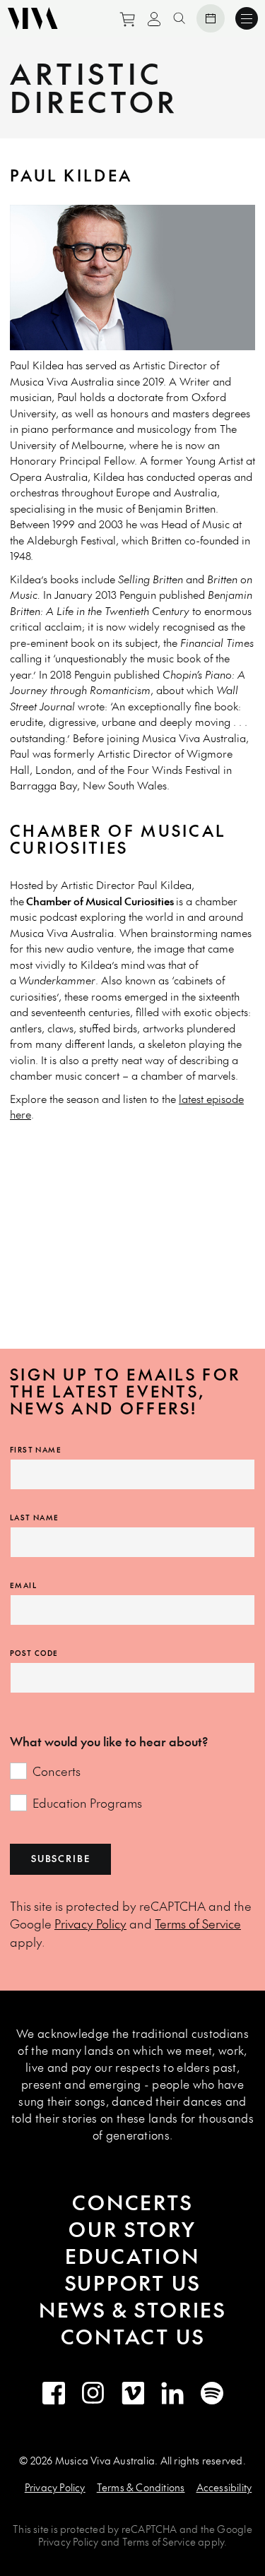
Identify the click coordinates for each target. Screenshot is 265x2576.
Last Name (35, 1517)
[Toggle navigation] (247, 18)
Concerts (57, 1771)
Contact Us (133, 2336)
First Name (36, 1450)
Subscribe (60, 1859)
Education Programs (87, 1803)
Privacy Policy (90, 1924)
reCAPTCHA (149, 2529)
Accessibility (224, 2487)
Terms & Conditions (141, 2487)
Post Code (34, 1653)
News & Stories (132, 2309)
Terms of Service (198, 1924)
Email (23, 1585)
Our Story (132, 2229)
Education (132, 2256)
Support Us (133, 2283)
